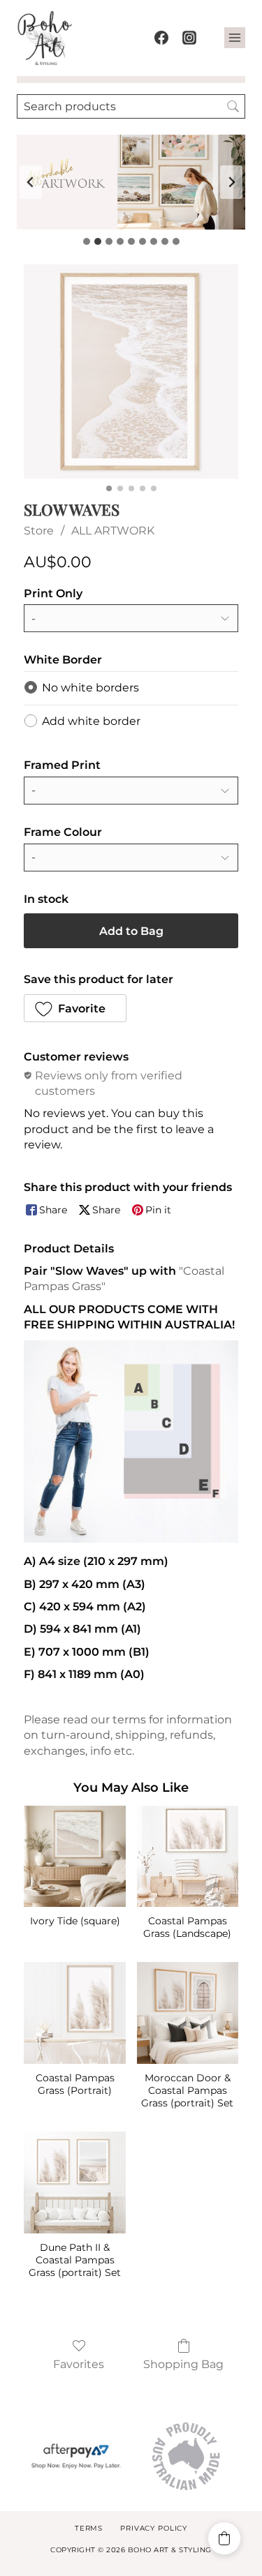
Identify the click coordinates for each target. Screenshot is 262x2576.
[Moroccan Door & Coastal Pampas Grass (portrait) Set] (188, 2013)
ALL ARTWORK (113, 531)
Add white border (91, 721)
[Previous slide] (31, 182)
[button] (75, 1008)
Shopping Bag (183, 2364)
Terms (89, 2528)
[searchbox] (131, 106)
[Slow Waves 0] (131, 372)
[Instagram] (189, 38)
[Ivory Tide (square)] (74, 1856)
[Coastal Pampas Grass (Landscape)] (188, 1856)
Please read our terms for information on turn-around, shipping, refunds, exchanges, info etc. (128, 1735)
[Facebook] (161, 38)
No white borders (90, 688)
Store (39, 531)
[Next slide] (231, 182)
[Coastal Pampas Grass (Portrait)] (74, 2013)
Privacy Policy (154, 2528)
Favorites (79, 2364)
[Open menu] (235, 38)
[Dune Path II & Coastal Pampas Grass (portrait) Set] (74, 2182)
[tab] (87, 241)
